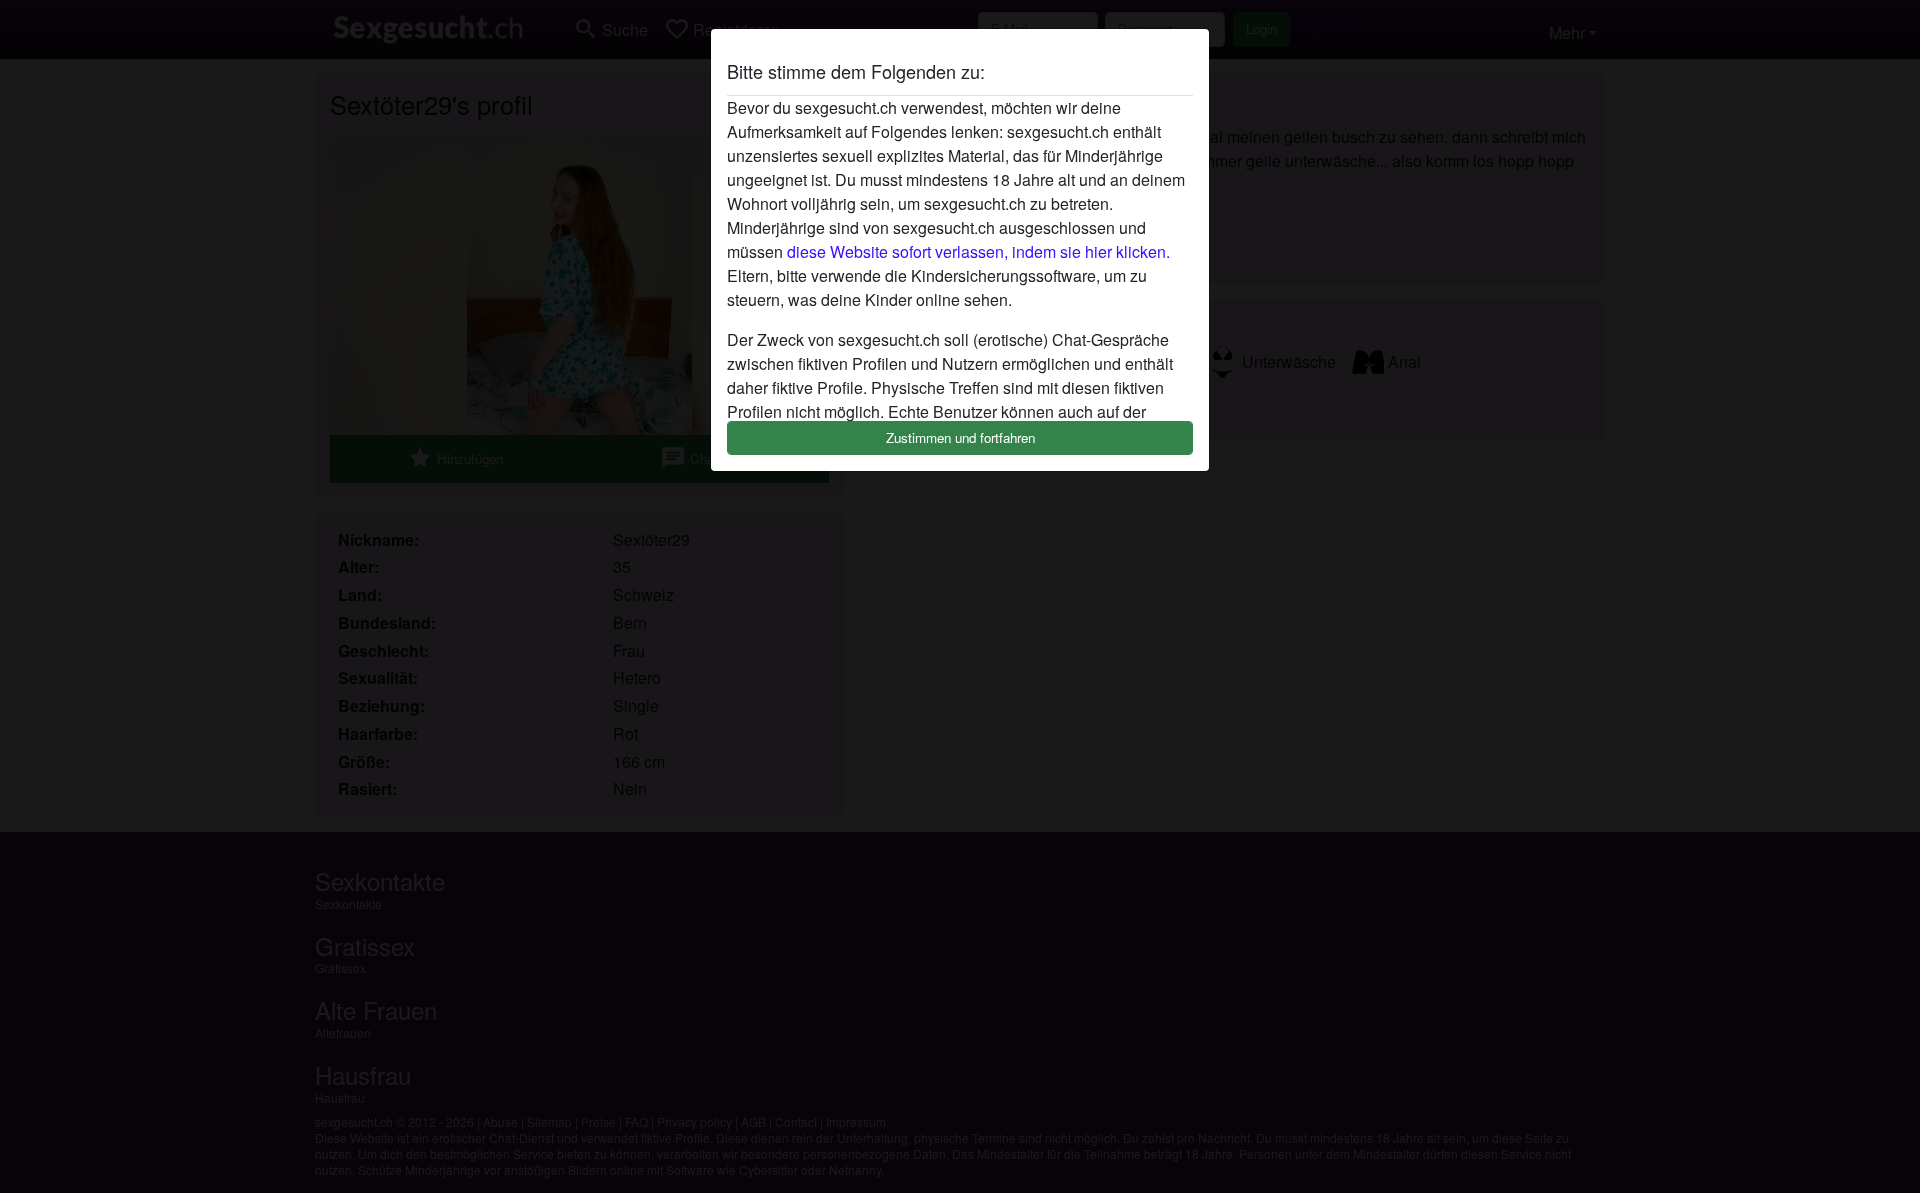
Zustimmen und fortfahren (960, 437)
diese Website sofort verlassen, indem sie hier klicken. (978, 251)
